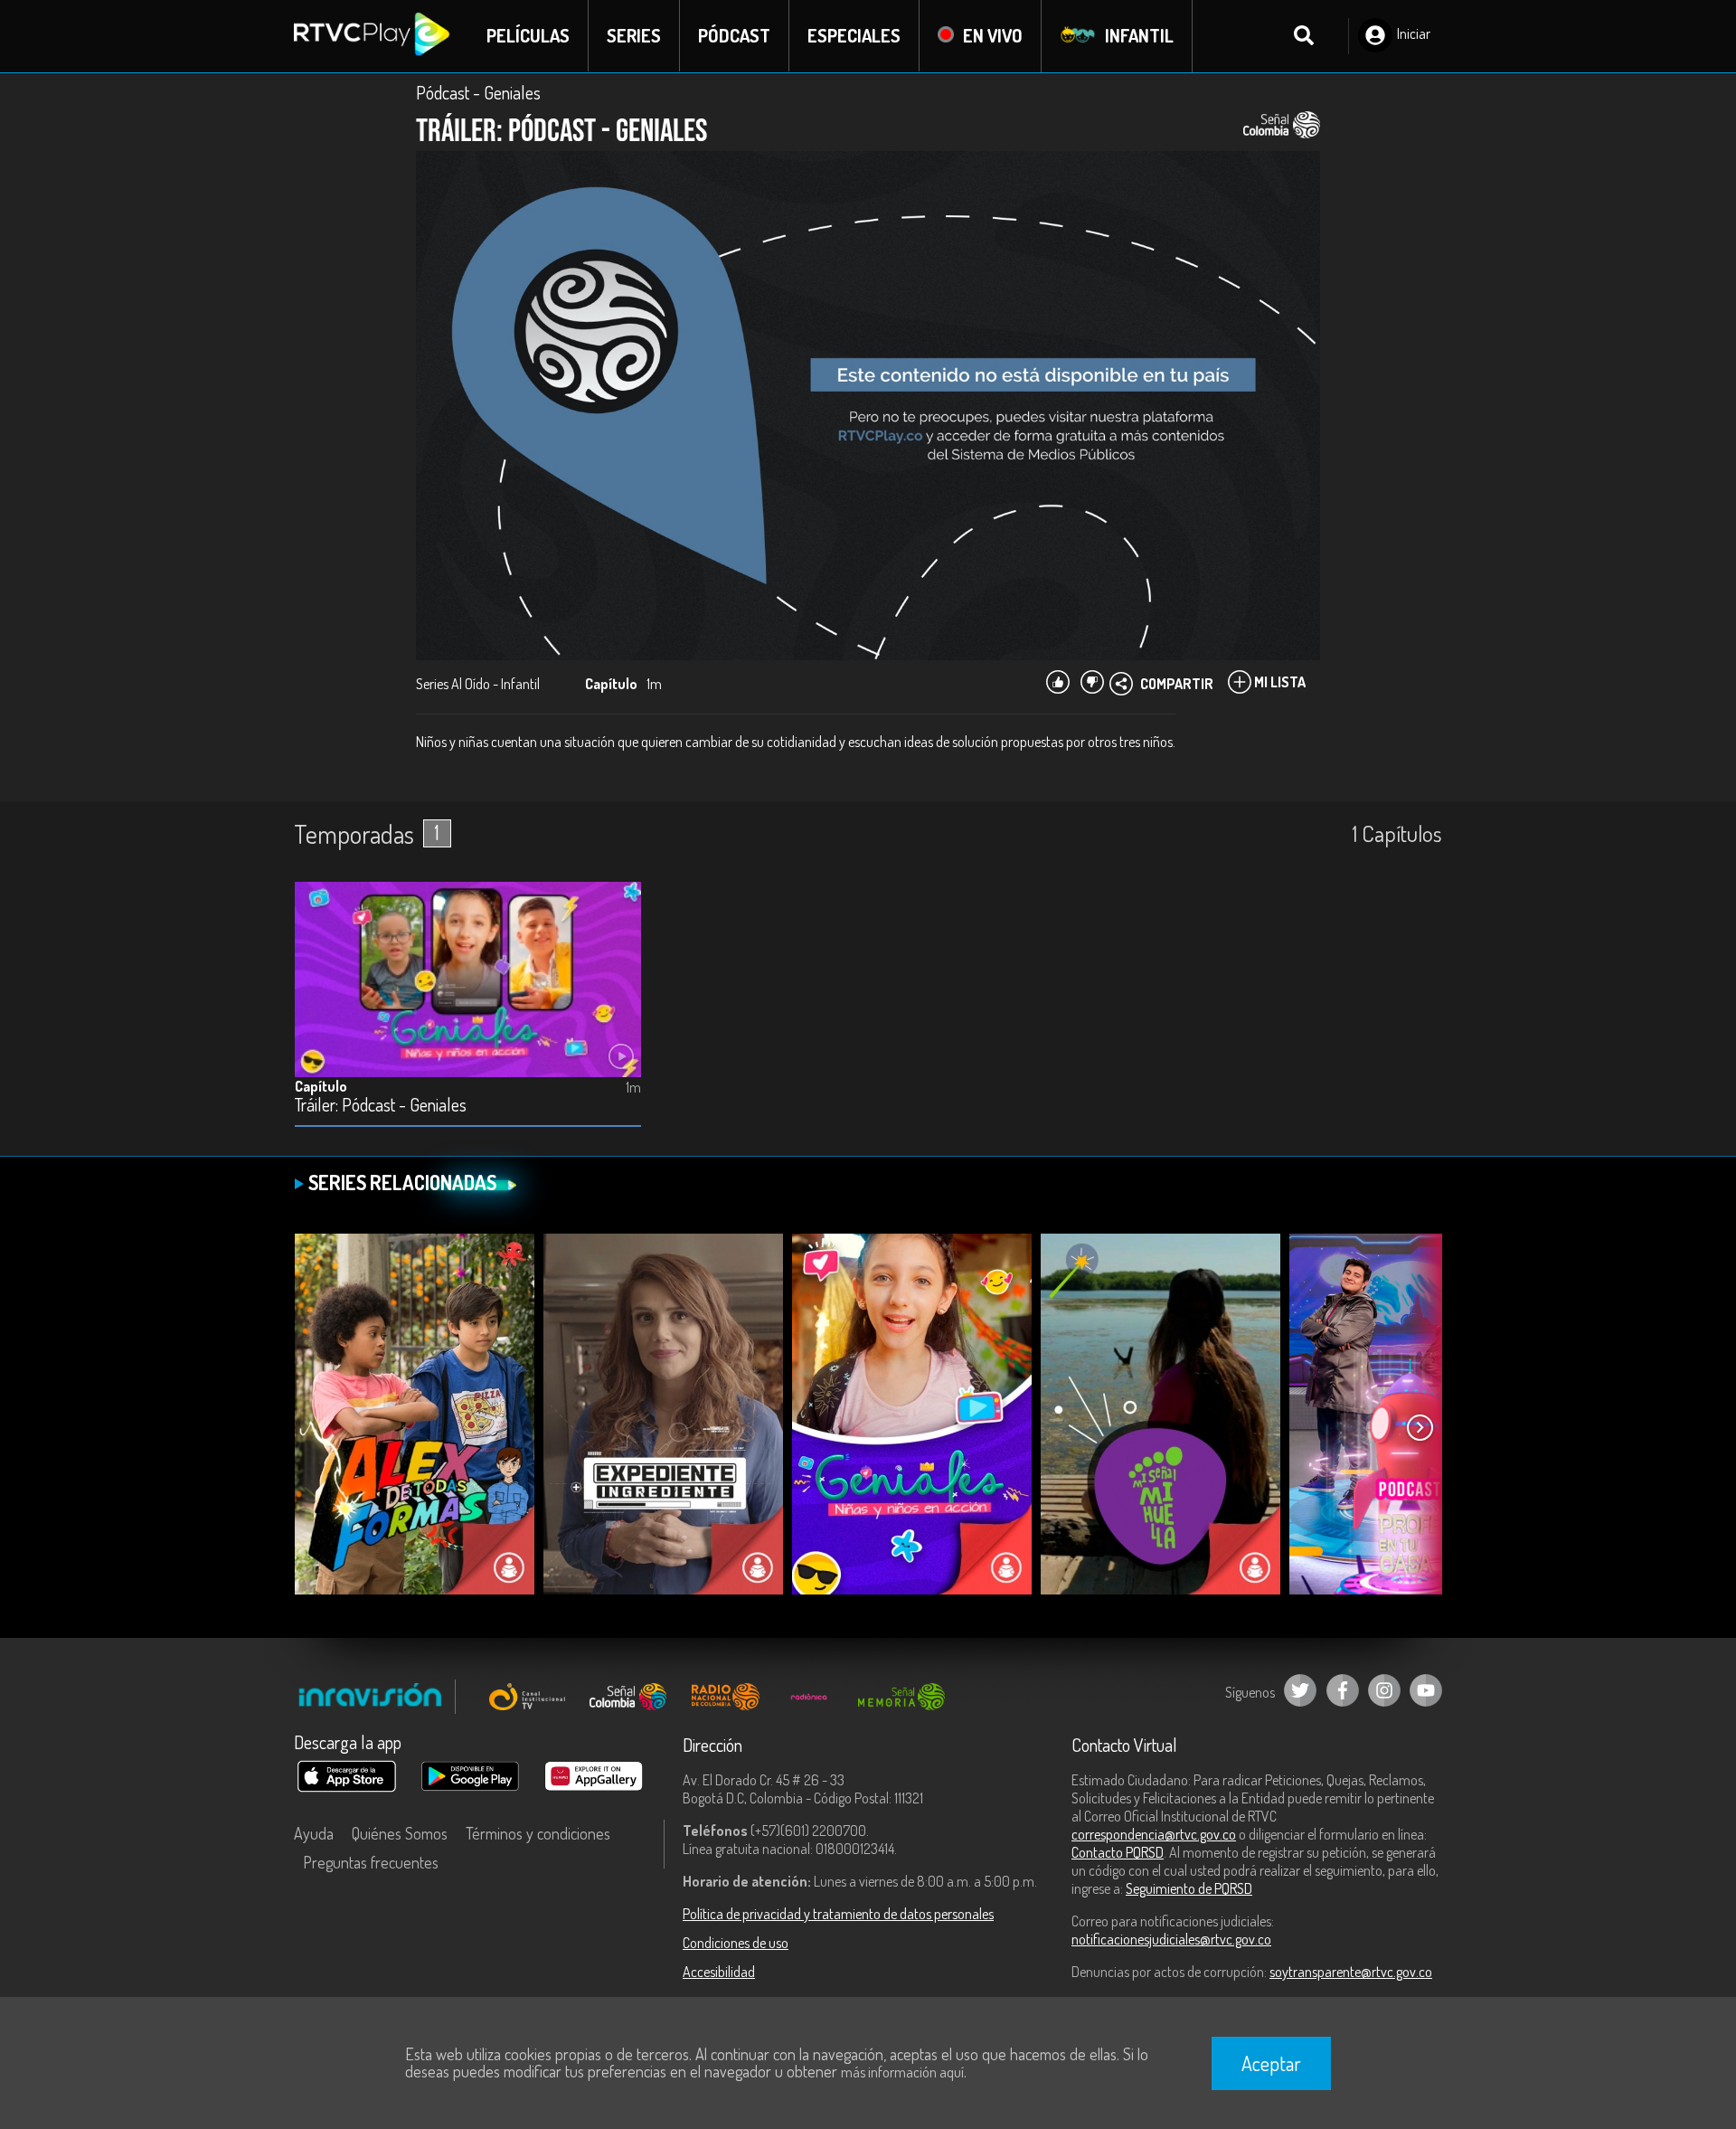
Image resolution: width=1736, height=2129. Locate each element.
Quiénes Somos (400, 1833)
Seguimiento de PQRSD (1189, 1888)
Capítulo (321, 1086)
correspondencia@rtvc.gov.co (1154, 1834)
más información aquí (902, 2072)
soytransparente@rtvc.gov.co (1351, 1972)
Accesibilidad (719, 1972)
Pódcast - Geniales (478, 92)
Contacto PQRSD (1118, 1852)
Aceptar (1271, 2063)
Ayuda (314, 1833)
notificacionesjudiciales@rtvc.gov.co (1171, 1939)
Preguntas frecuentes (371, 1862)
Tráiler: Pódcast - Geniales (381, 1106)
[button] (1420, 1428)
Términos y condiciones (538, 1833)
